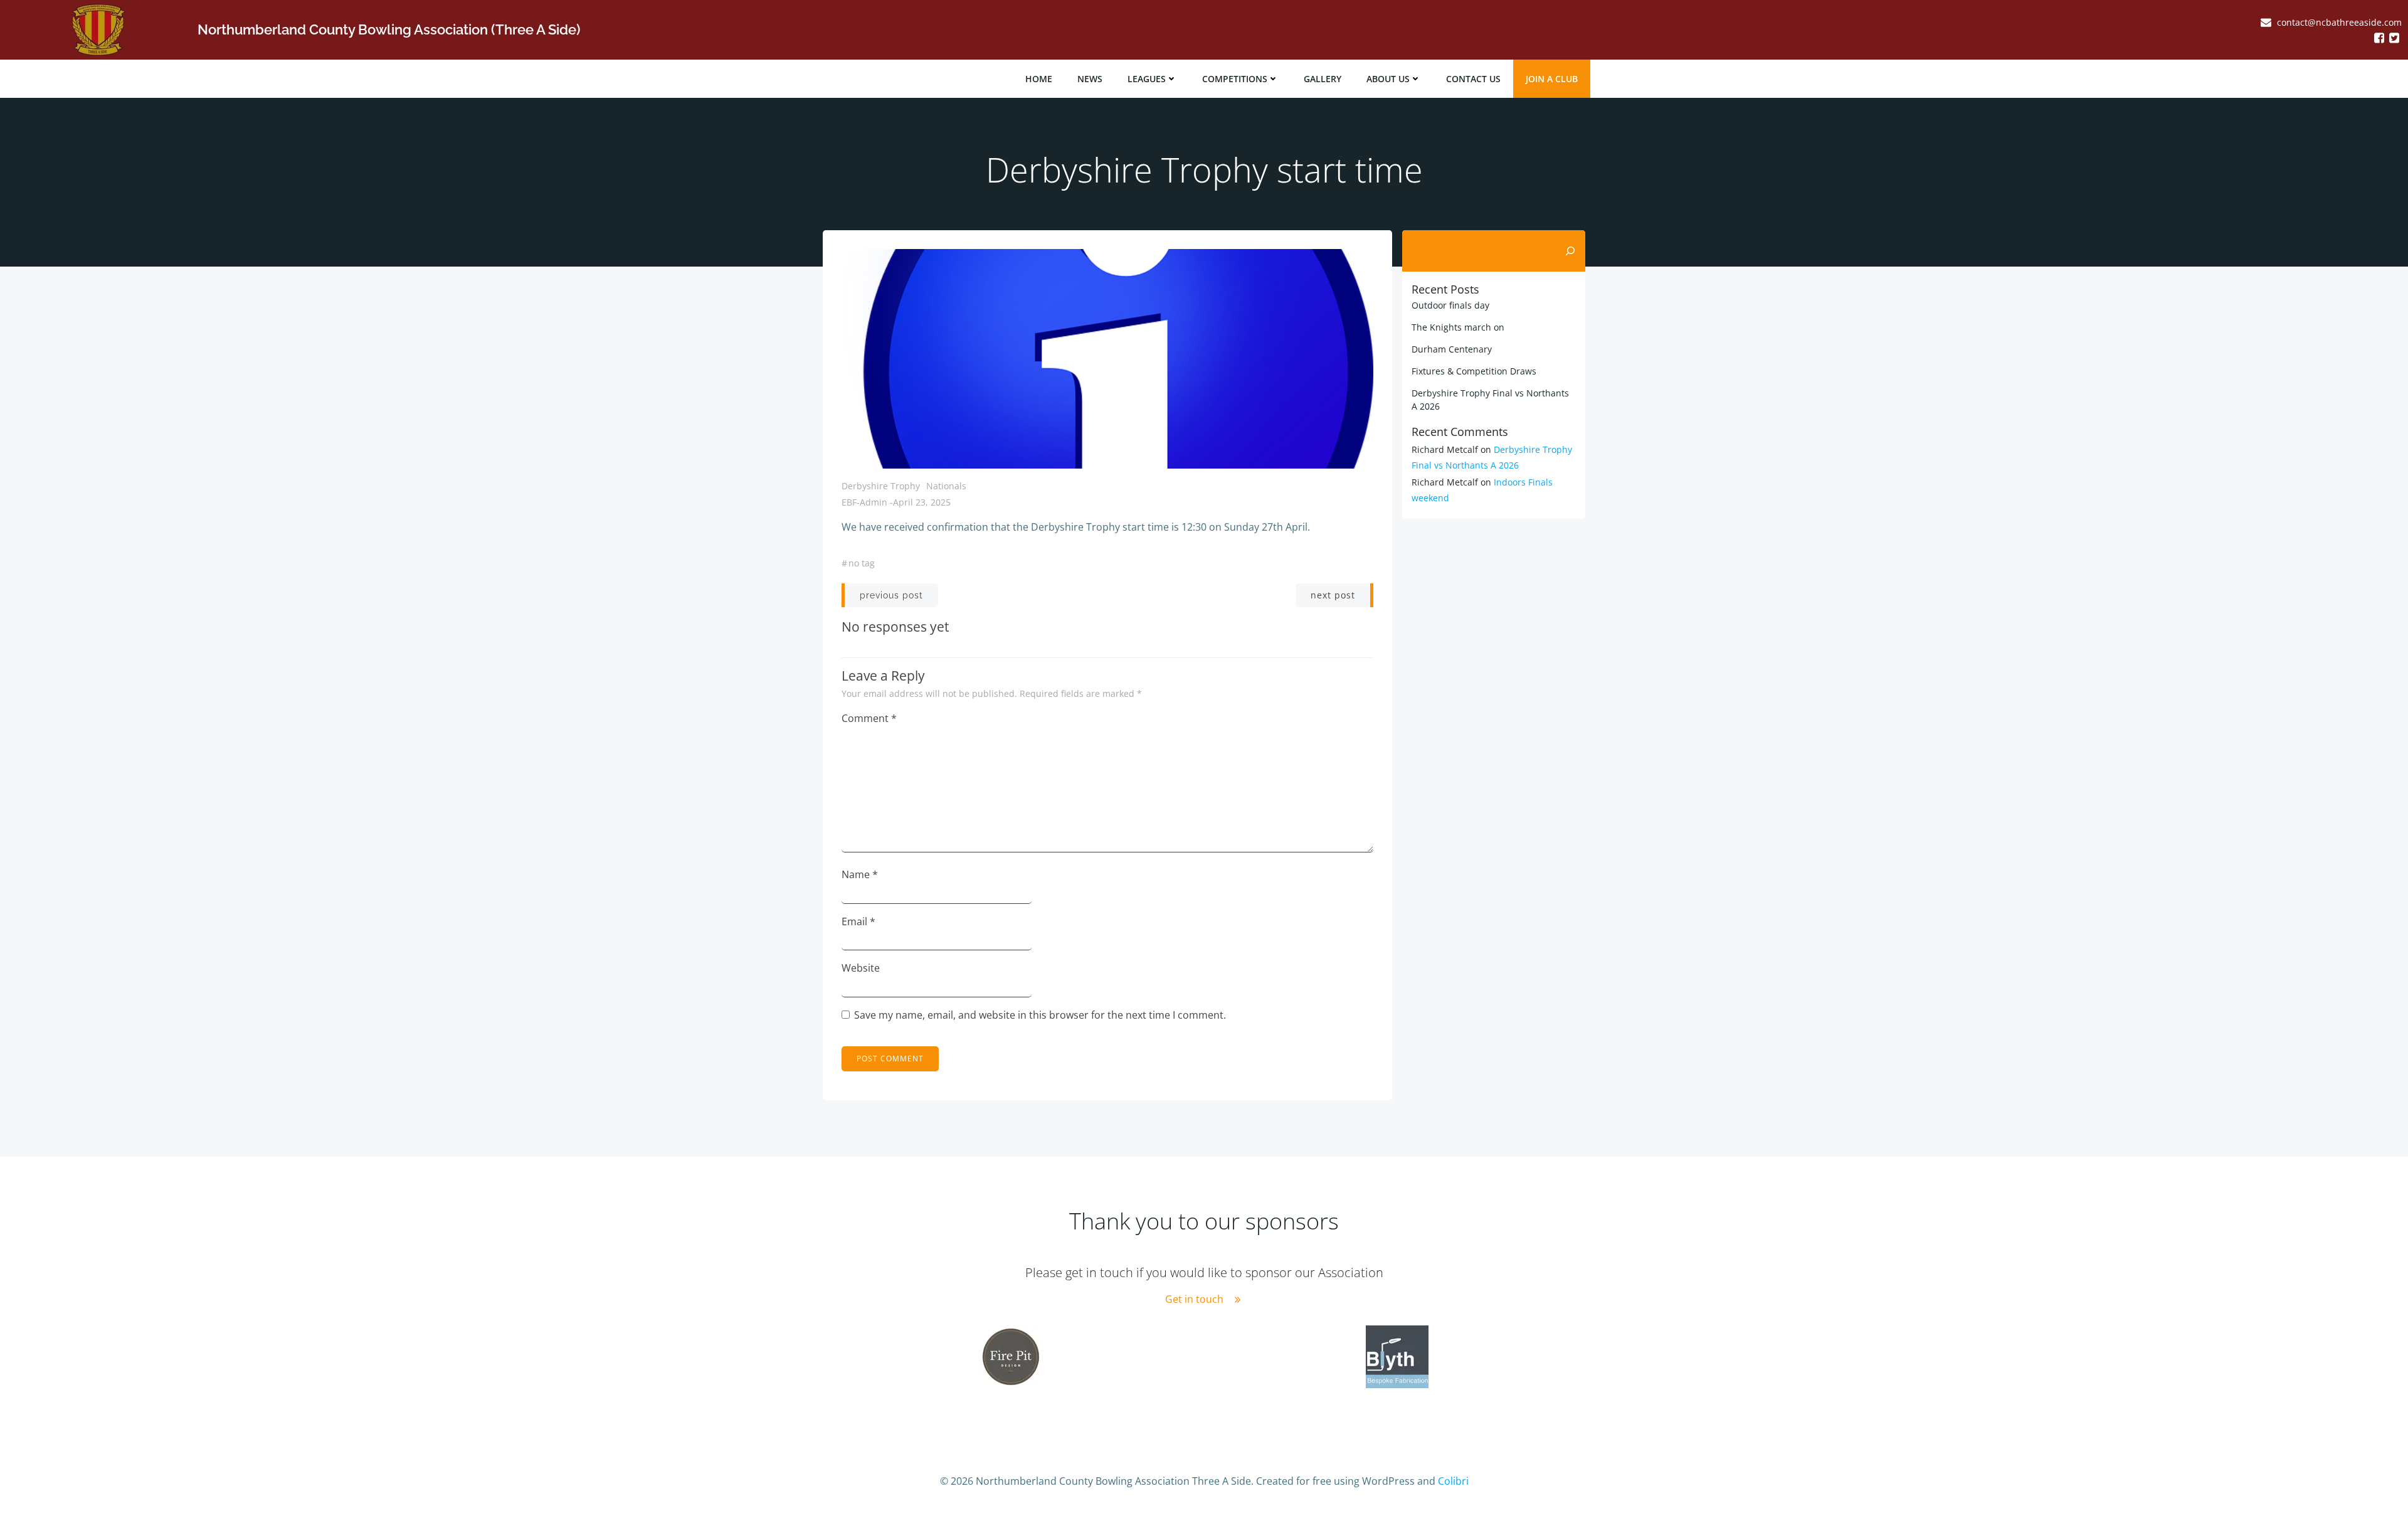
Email (858, 921)
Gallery (1323, 79)
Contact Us (1473, 79)
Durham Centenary (1452, 349)
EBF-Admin (864, 502)
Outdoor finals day (1450, 305)
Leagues (1147, 79)
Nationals (946, 486)
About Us (1388, 79)
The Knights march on (1458, 327)
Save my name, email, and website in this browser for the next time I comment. (1040, 1015)
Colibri (1453, 1481)
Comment (869, 718)
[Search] (1570, 251)
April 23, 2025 (922, 502)
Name (860, 874)
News (1090, 79)
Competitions (1235, 79)
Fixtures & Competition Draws (1474, 371)
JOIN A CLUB (1552, 79)
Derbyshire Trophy (881, 486)
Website (861, 968)
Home (1039, 79)
